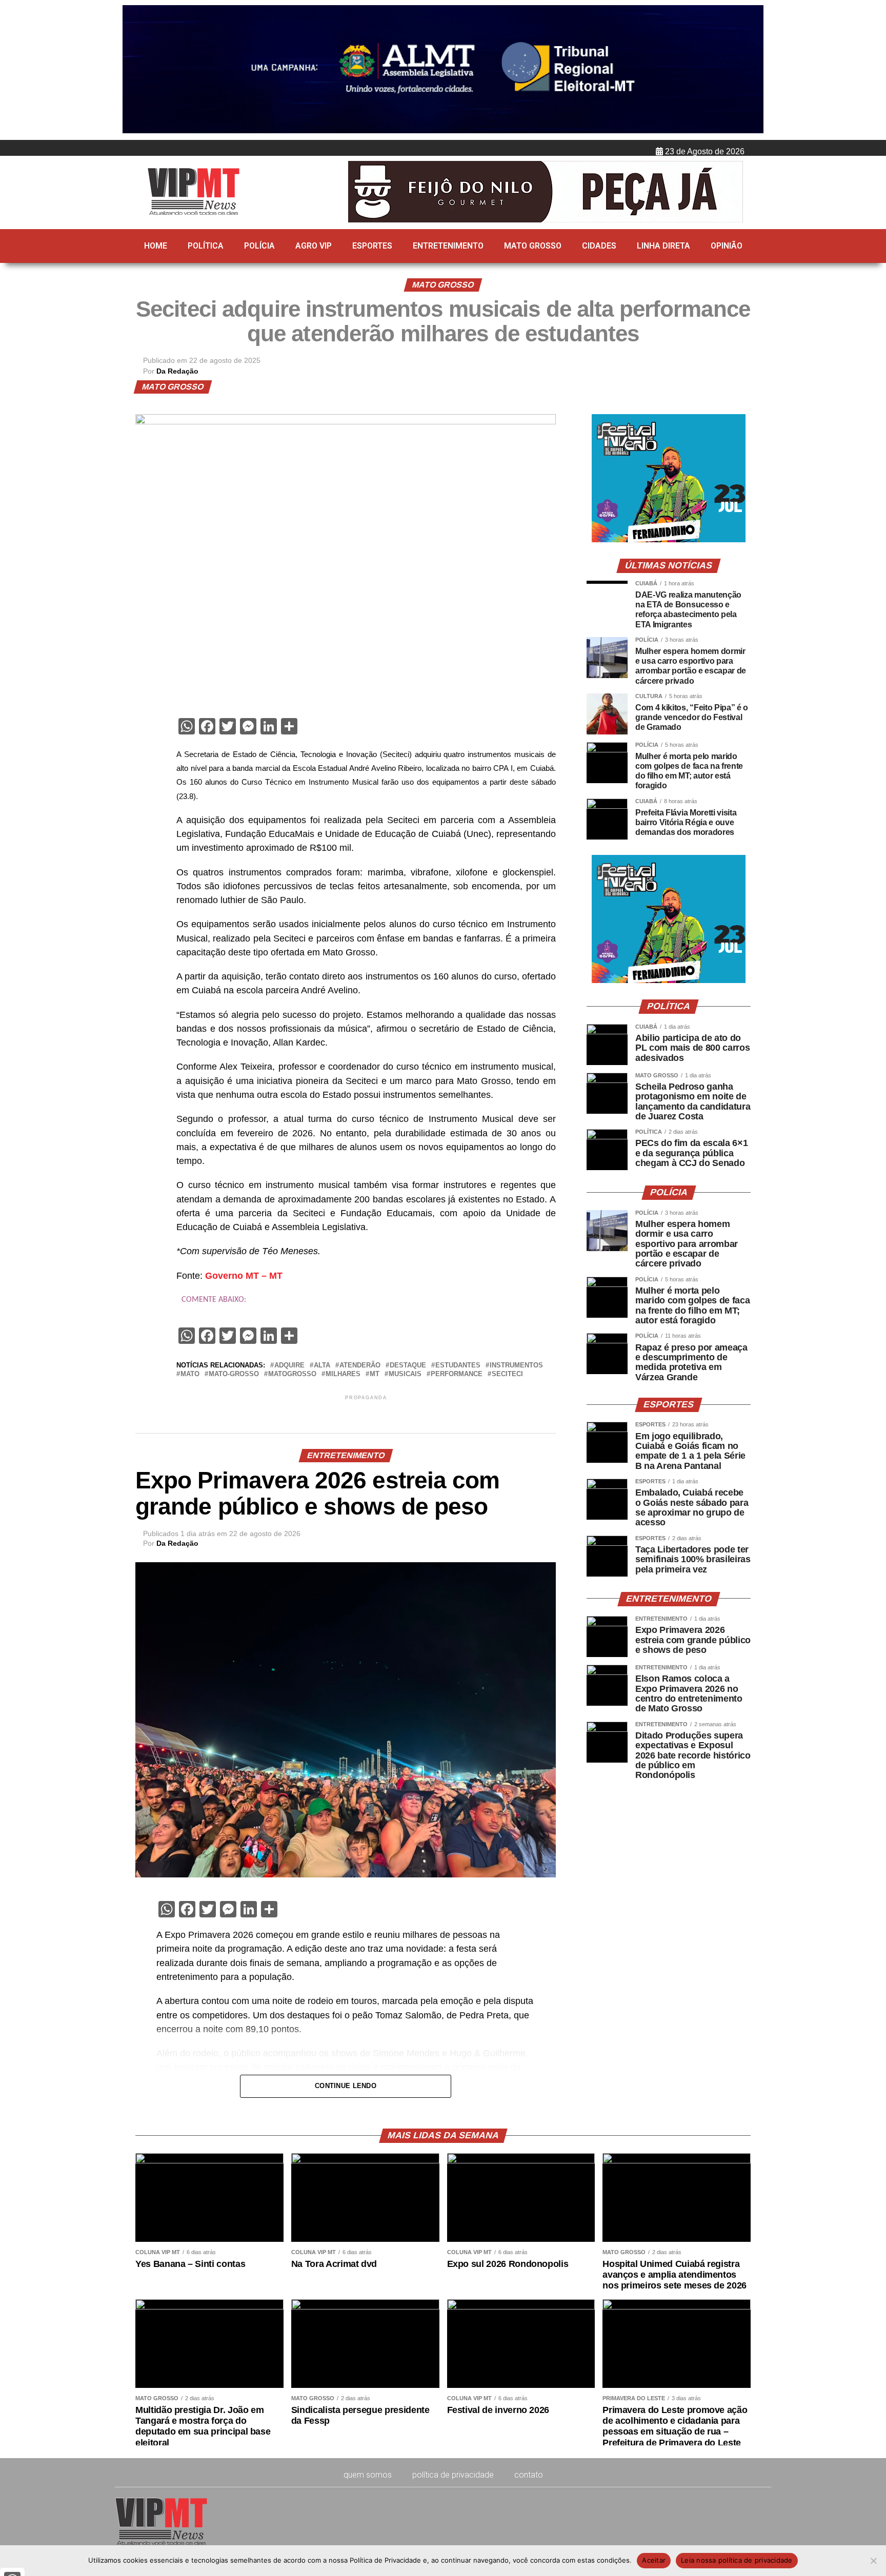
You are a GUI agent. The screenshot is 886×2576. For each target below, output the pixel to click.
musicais (405, 1374)
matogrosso (292, 1374)
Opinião (727, 246)
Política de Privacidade (453, 2475)
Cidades (599, 246)
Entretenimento (448, 246)
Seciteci (507, 1374)
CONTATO (529, 2475)
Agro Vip (314, 246)
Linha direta (663, 246)
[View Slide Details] (669, 540)
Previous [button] (135, 70)
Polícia (259, 246)
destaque (408, 1366)
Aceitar (654, 2560)
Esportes (372, 246)
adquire (289, 1366)
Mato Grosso (533, 246)
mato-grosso (234, 1374)
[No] (873, 2561)
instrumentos (516, 1366)
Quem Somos (368, 2475)
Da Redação (177, 371)
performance (457, 1374)
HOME (156, 246)
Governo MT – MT (244, 1276)
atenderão (360, 1366)
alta (322, 1366)
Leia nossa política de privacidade (737, 2560)
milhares (343, 1374)
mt (375, 1374)
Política (206, 246)
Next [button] (751, 70)
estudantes (458, 1366)
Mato (190, 1374)
